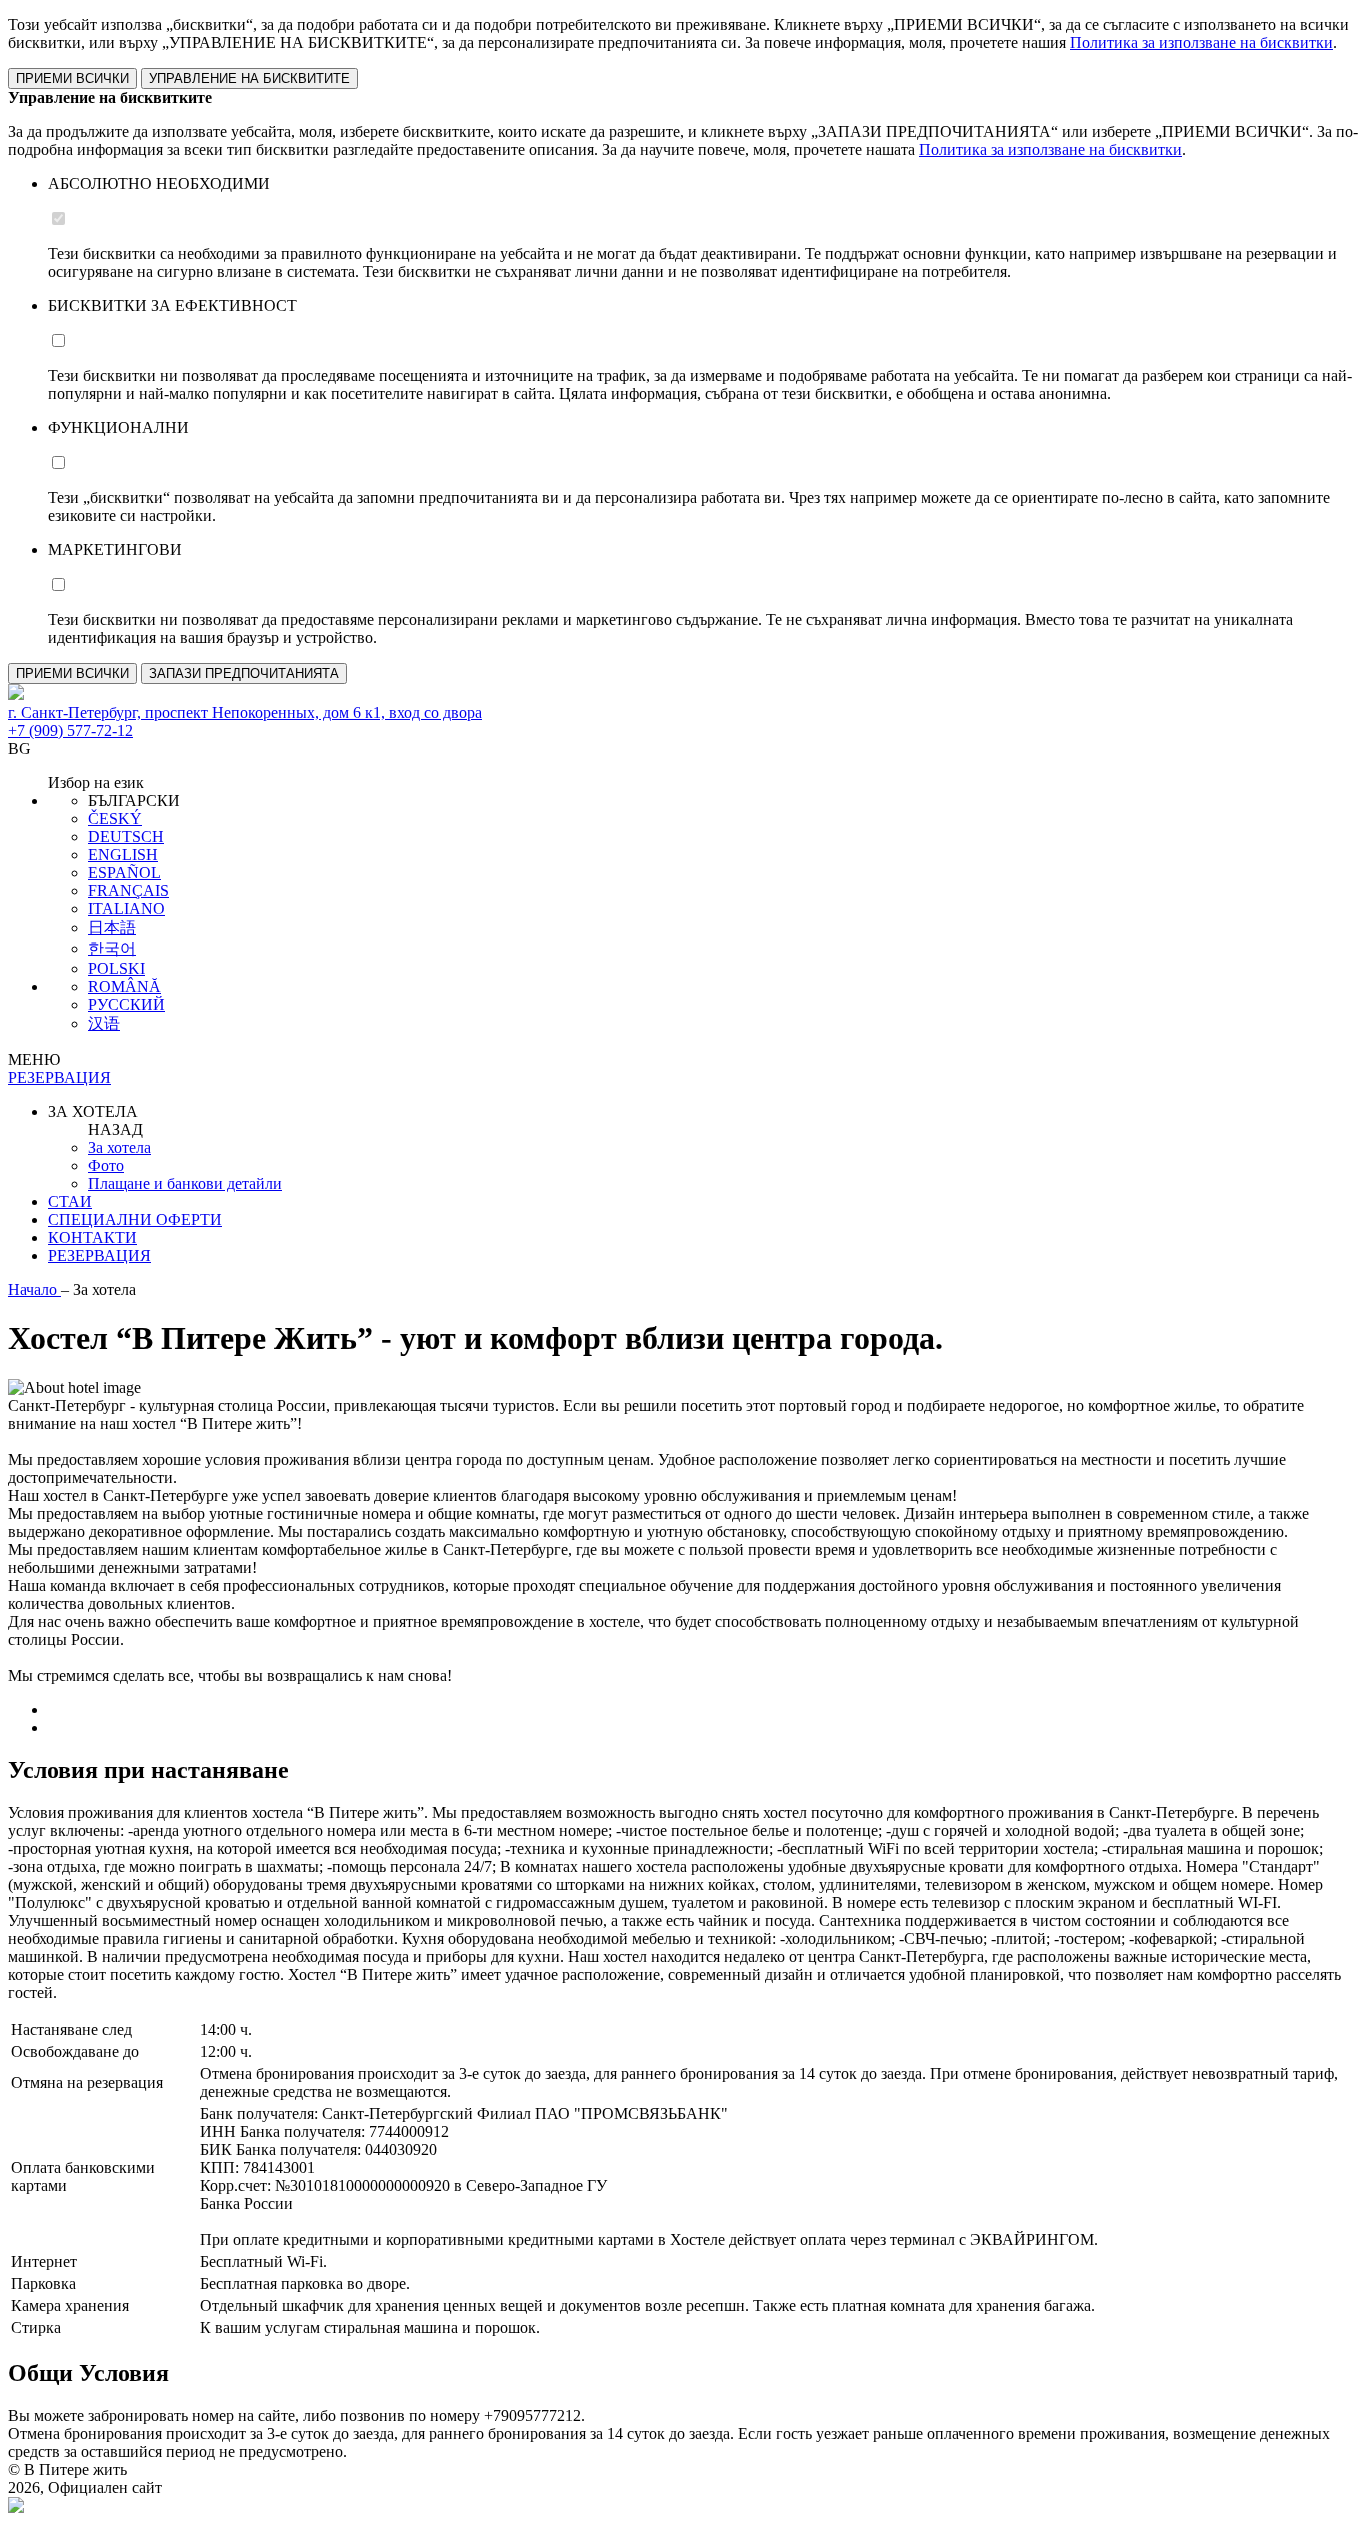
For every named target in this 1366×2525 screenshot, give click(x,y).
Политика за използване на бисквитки (1201, 42)
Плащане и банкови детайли (185, 1183)
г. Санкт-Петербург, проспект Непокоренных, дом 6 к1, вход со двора (245, 712)
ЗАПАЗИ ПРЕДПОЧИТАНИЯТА (244, 673)
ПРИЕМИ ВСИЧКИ (72, 78)
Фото (106, 1165)
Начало (34, 1289)
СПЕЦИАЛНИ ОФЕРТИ (135, 1219)
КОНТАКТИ (92, 1237)
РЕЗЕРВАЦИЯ (99, 1255)
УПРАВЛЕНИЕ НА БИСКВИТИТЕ (249, 78)
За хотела (119, 1147)
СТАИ (70, 1201)
